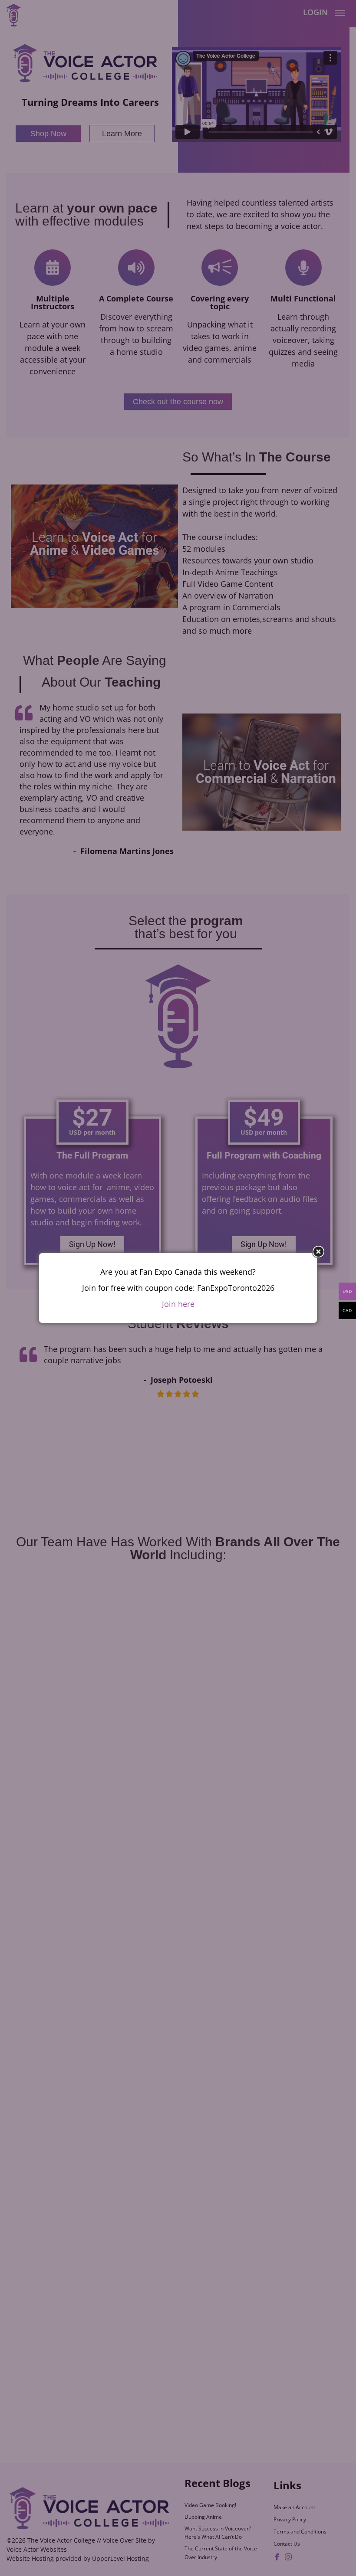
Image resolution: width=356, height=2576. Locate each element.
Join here (178, 1304)
